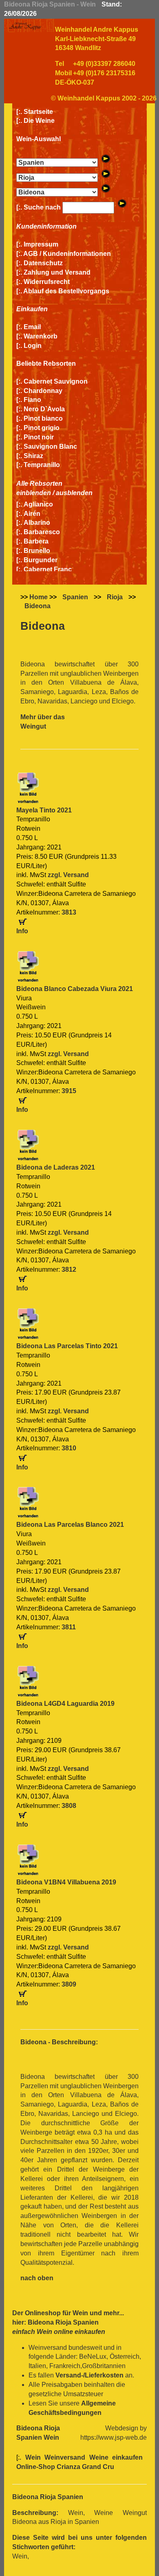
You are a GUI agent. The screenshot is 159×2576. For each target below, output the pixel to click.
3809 (69, 1984)
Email (32, 327)
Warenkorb (41, 336)
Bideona (38, 606)
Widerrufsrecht (47, 282)
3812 (69, 1269)
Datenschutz (43, 263)
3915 (69, 1091)
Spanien (75, 597)
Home (39, 597)
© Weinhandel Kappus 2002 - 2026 (104, 98)
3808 (69, 1806)
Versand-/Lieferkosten (89, 2375)
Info (22, 931)
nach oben (37, 2278)
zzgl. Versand (68, 875)
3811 (69, 1627)
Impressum (41, 244)
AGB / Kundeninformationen (67, 254)
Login (33, 346)
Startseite (38, 112)
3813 (69, 912)
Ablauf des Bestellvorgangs (66, 291)
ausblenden (74, 493)
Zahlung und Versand (57, 272)
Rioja (115, 597)
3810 (69, 1448)
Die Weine (39, 121)
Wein (80, 2313)
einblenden (34, 493)
